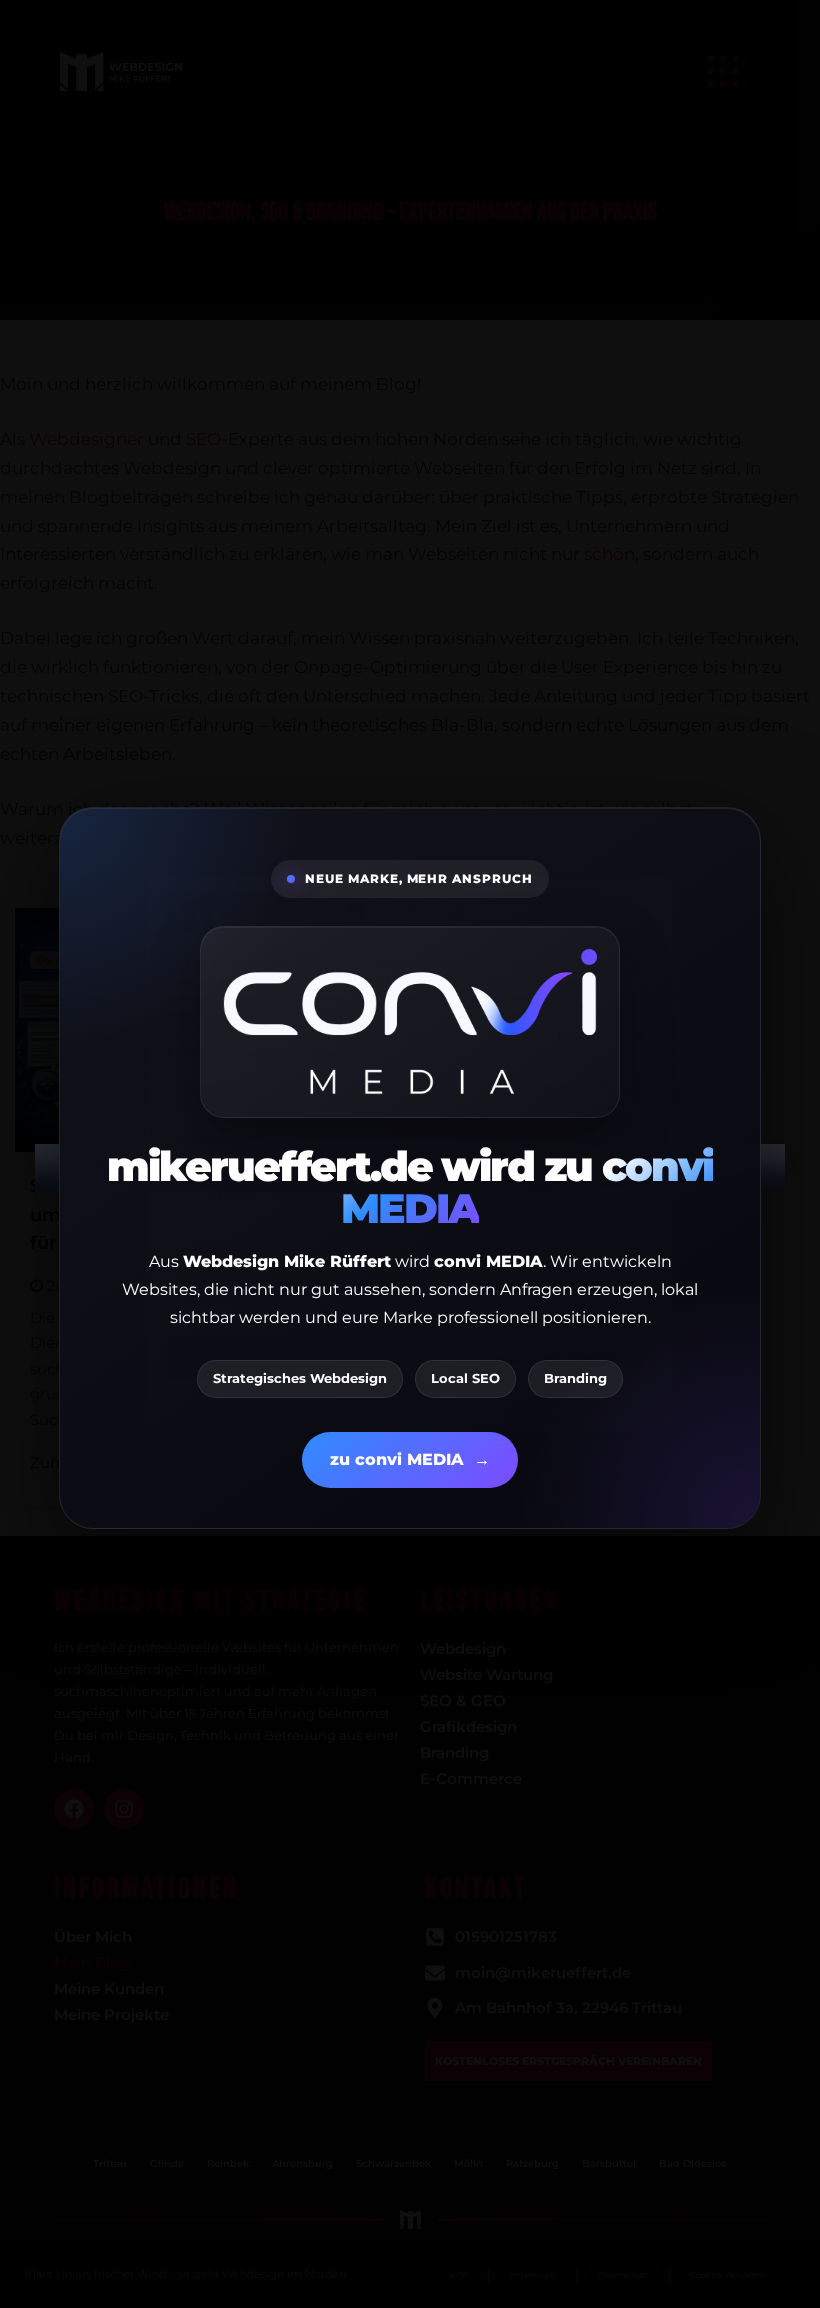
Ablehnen (372, 1358)
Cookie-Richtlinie (297, 1404)
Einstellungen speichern (550, 1358)
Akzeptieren (232, 1358)
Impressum (539, 1404)
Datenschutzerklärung (426, 1404)
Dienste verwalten (231, 1296)
